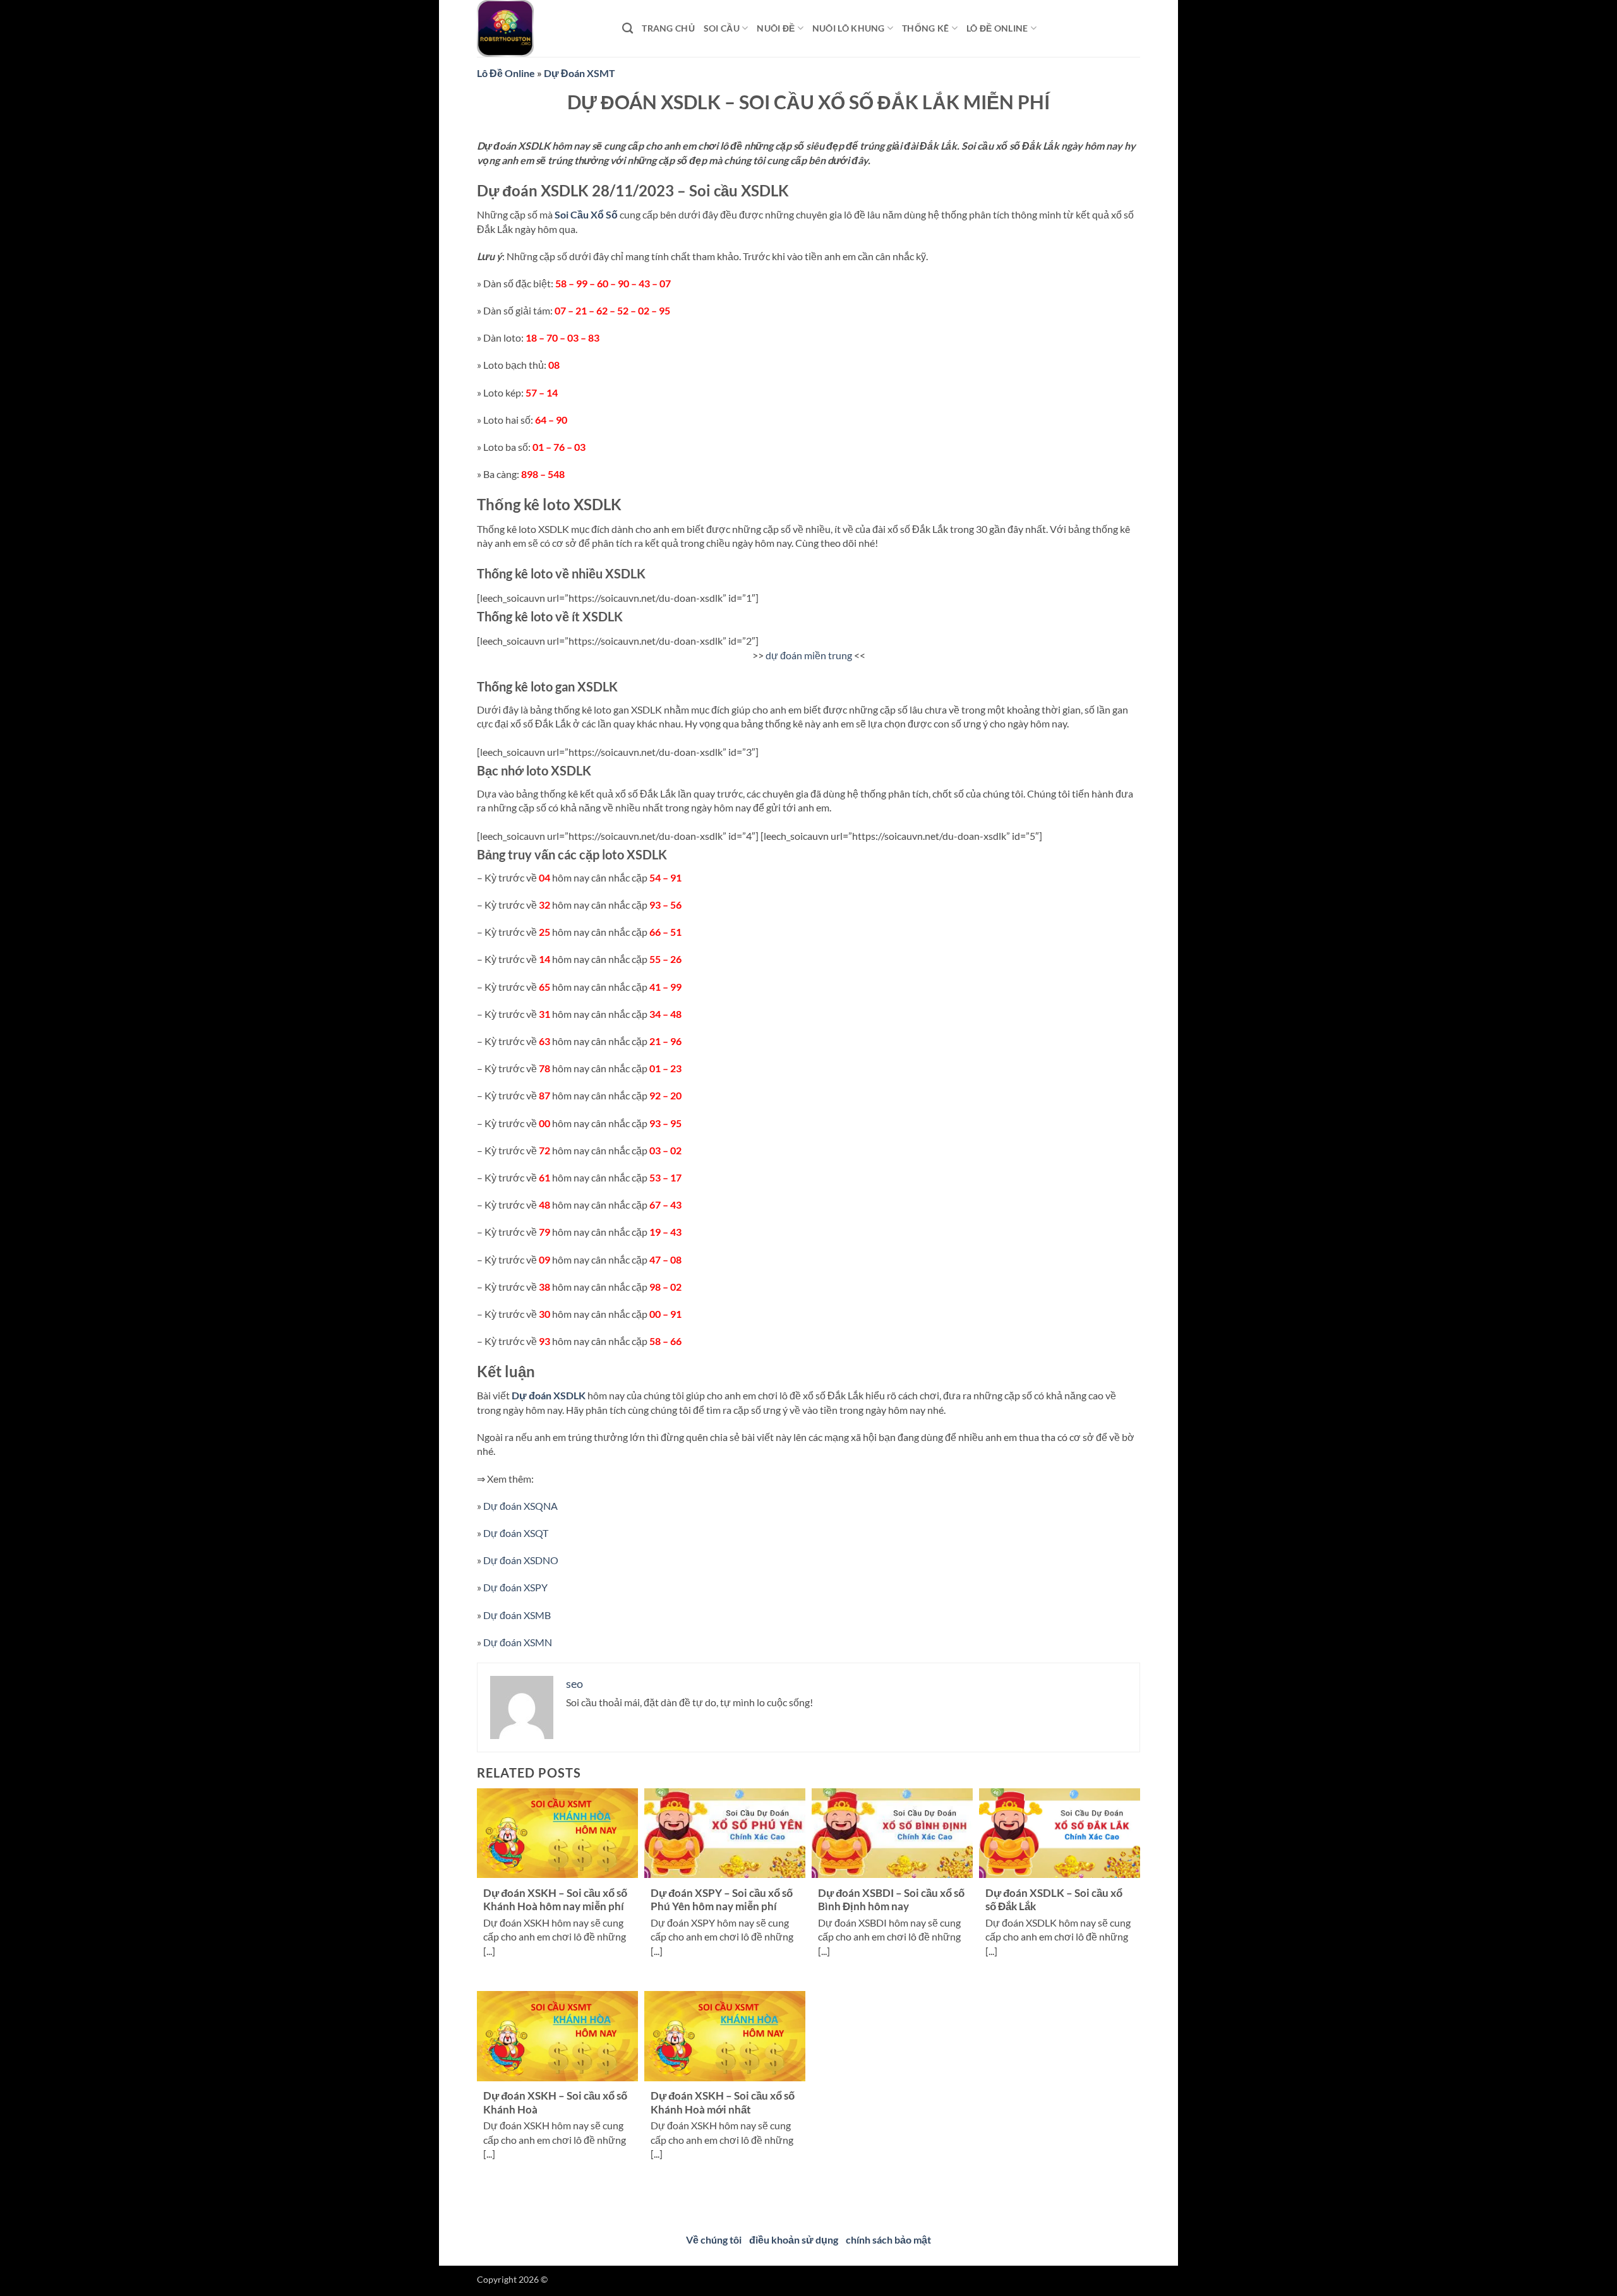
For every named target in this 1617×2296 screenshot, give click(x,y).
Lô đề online (997, 28)
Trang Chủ (668, 28)
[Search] (628, 29)
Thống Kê (925, 28)
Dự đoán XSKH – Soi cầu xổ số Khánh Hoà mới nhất (723, 2103)
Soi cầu (722, 28)
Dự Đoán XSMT (580, 73)
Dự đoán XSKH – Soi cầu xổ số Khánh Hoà (555, 2103)
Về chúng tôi (714, 2239)
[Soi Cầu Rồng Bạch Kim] (540, 28)
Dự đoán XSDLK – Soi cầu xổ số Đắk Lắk (1054, 1900)
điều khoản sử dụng (794, 2239)
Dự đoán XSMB (517, 1615)
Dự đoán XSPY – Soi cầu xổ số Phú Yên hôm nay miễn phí (722, 1900)
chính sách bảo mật (888, 2239)
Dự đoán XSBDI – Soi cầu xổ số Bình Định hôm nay (891, 1900)
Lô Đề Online (506, 73)
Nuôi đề (776, 28)
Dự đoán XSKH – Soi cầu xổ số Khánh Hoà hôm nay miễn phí (555, 1900)
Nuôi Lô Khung (849, 28)
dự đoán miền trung (809, 655)
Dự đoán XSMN (518, 1642)
